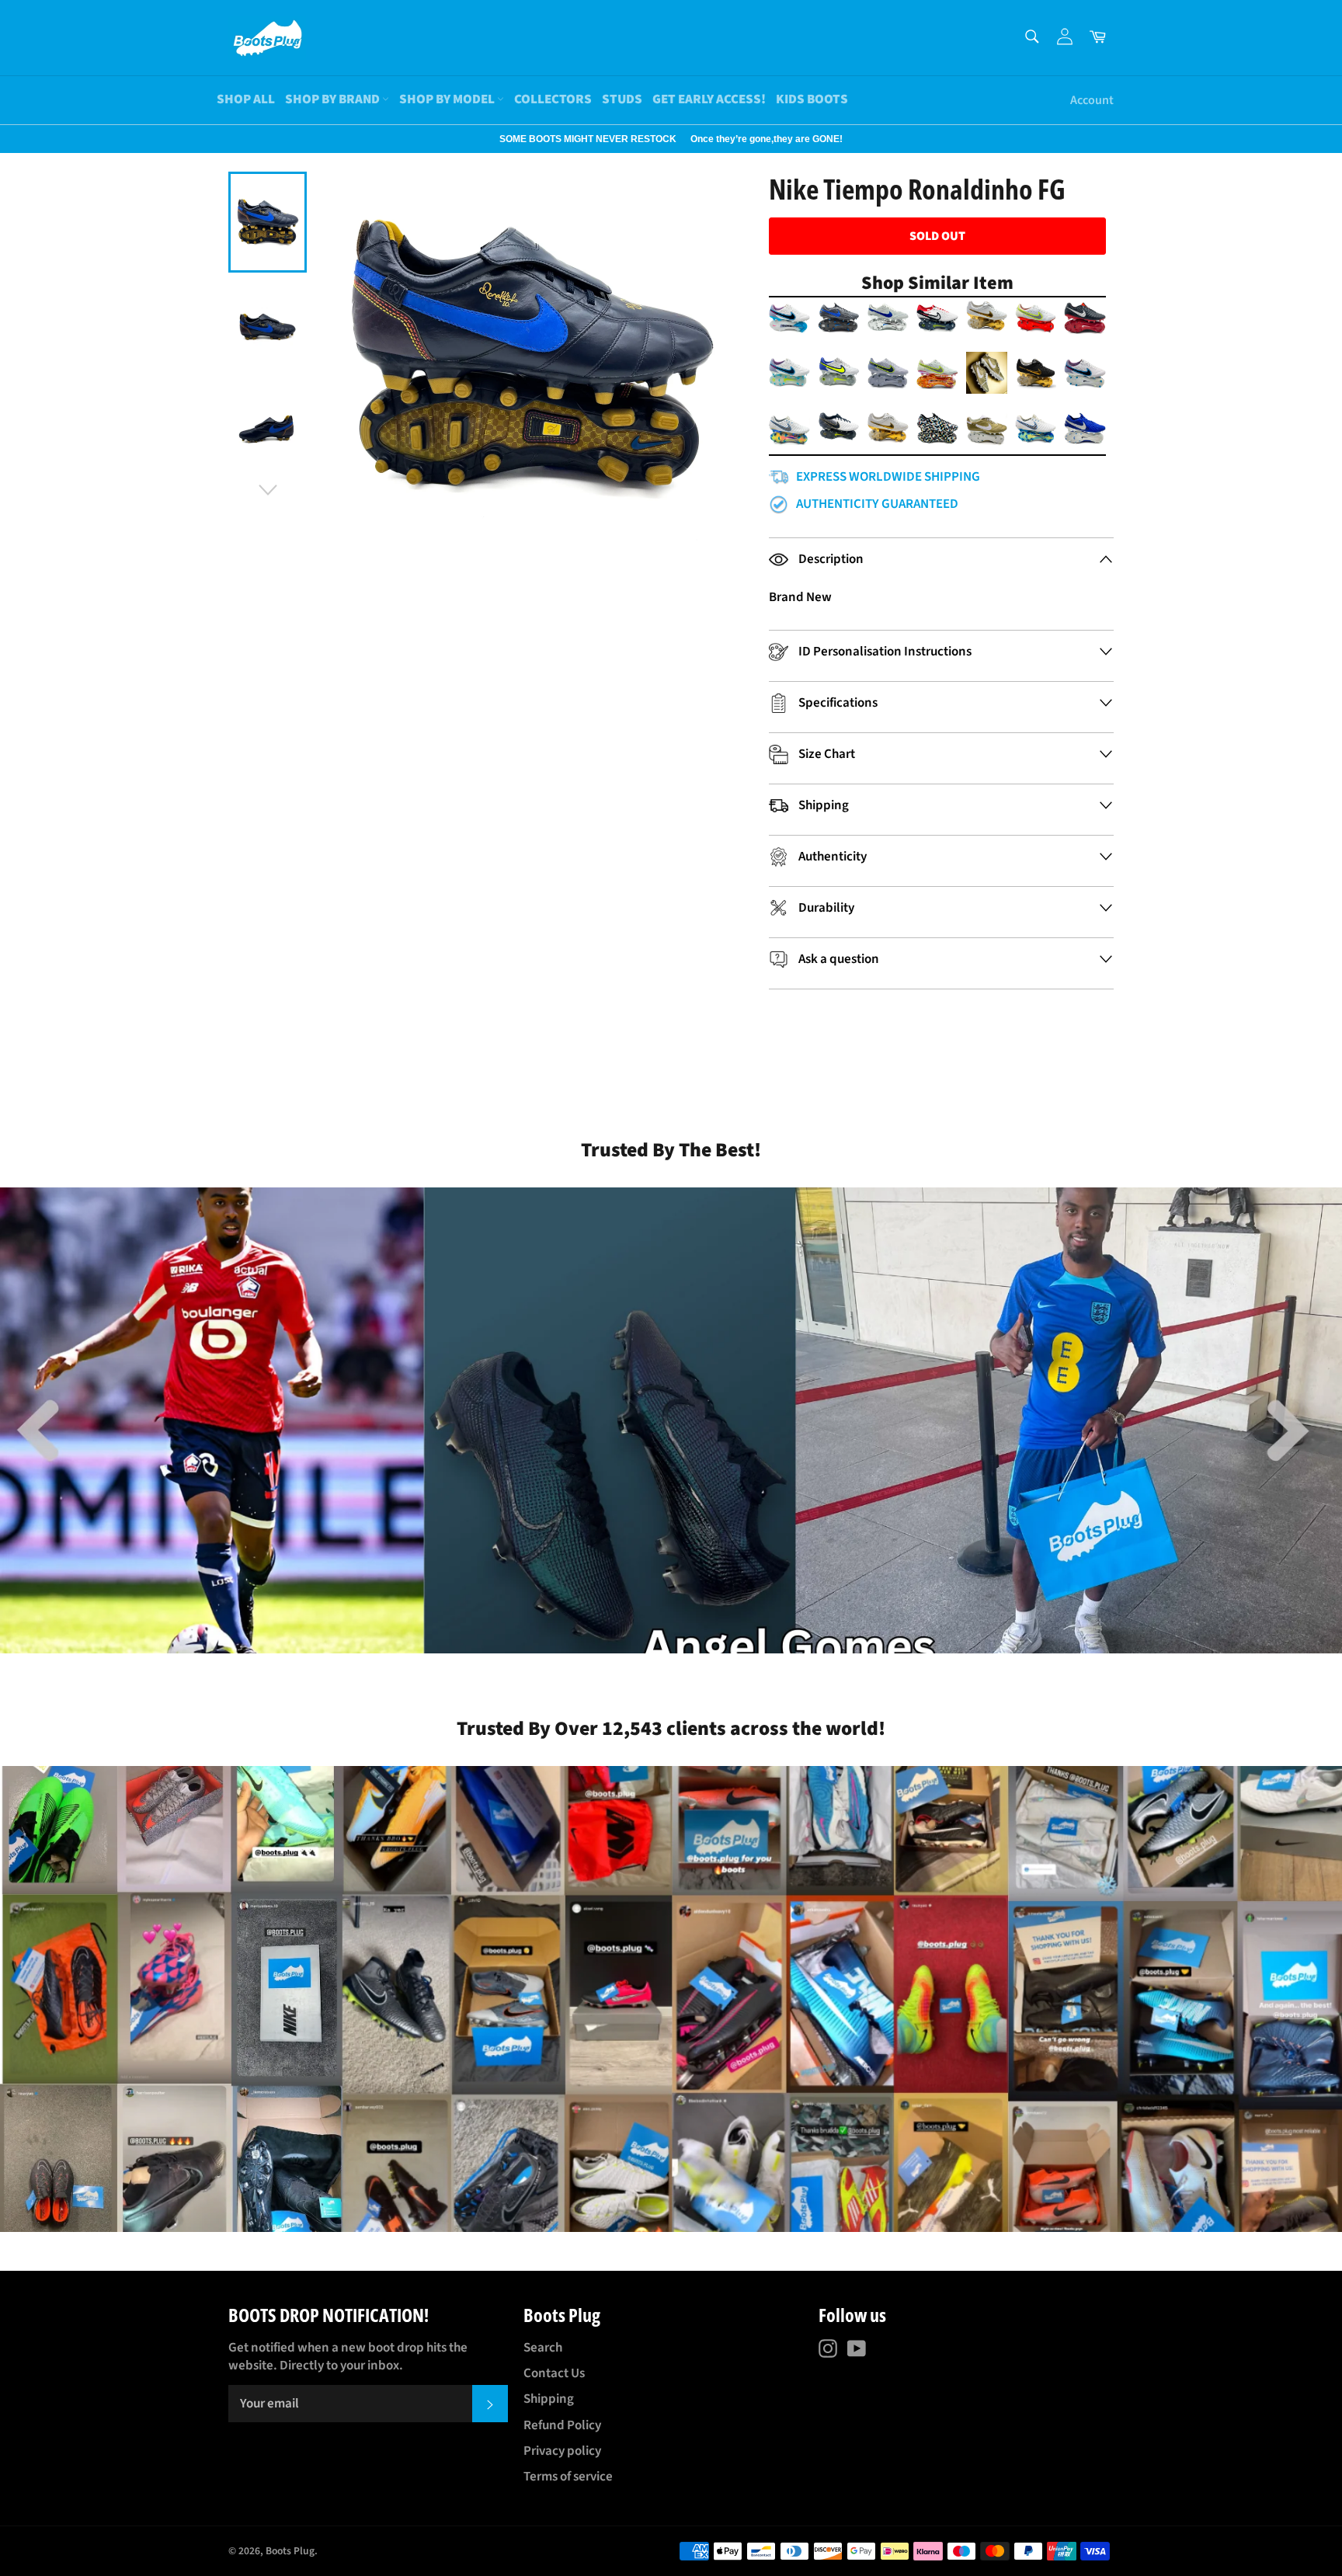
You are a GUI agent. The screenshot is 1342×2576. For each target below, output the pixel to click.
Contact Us (554, 2373)
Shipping (549, 2399)
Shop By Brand (334, 99)
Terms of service (568, 2477)
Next (8, 139)
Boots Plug (290, 2551)
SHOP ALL (246, 99)
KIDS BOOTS (812, 99)
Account (1092, 100)
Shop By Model (448, 99)
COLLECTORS (553, 99)
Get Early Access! (709, 99)
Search (543, 2348)
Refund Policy (562, 2425)
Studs (622, 99)
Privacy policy (562, 2451)
